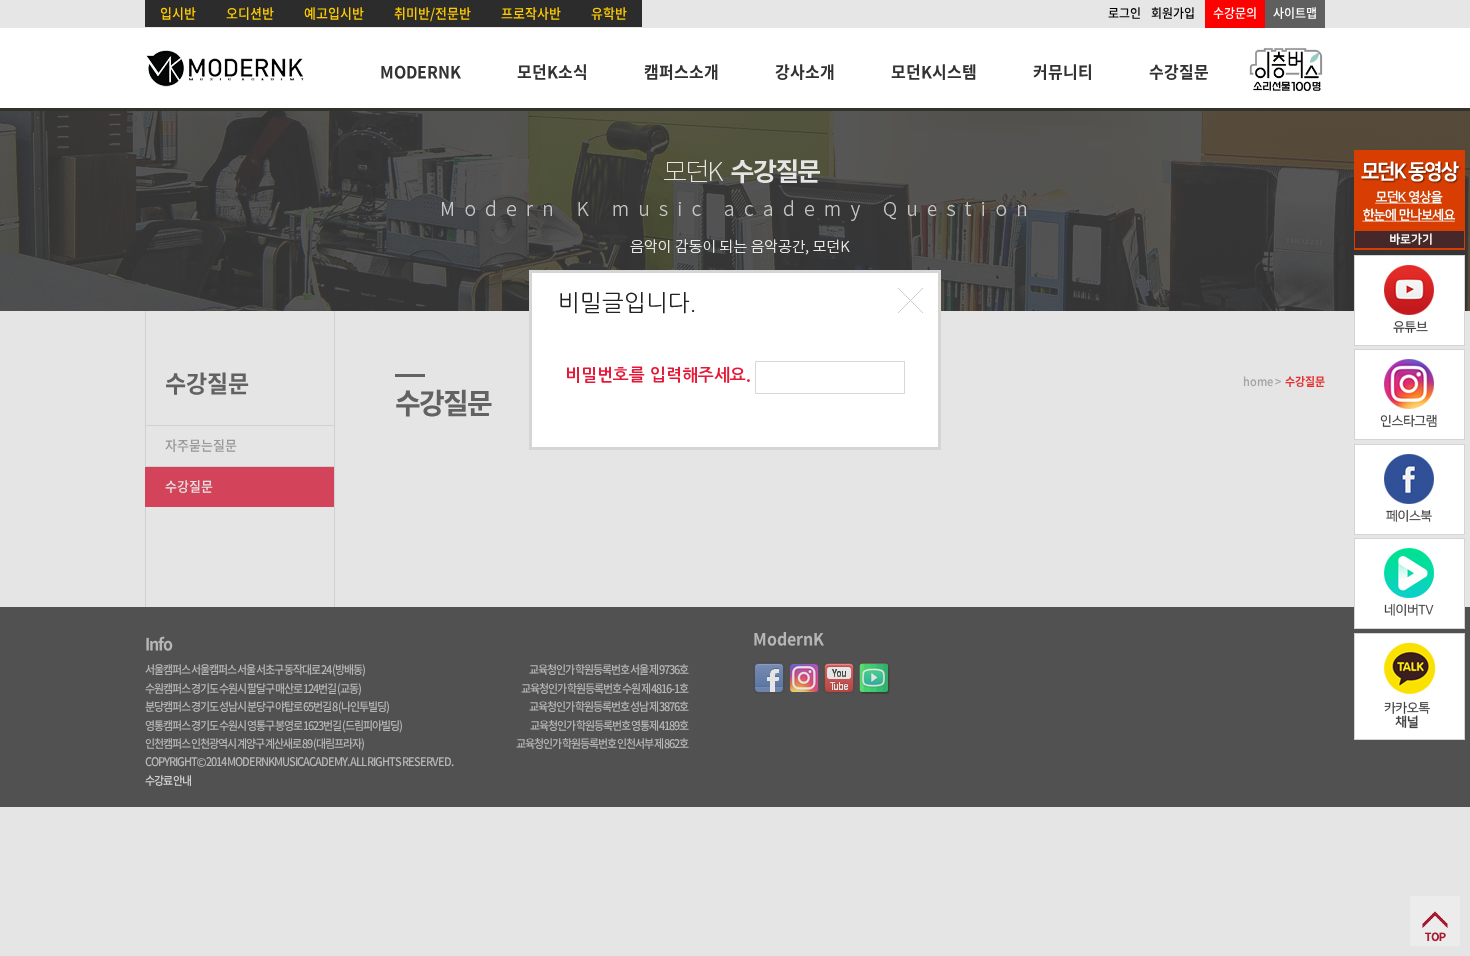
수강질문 (1179, 71)
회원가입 (1173, 13)
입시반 (178, 12)
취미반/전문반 (432, 12)
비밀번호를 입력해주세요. (658, 375)
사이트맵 (1295, 13)
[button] (913, 303)
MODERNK (420, 71)
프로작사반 (531, 12)
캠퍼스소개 (681, 71)
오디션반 (250, 12)
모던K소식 (552, 71)
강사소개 (805, 71)
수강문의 (1235, 13)
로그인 (1124, 13)
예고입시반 (334, 12)
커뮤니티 (1063, 71)
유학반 (609, 12)
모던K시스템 (934, 71)
